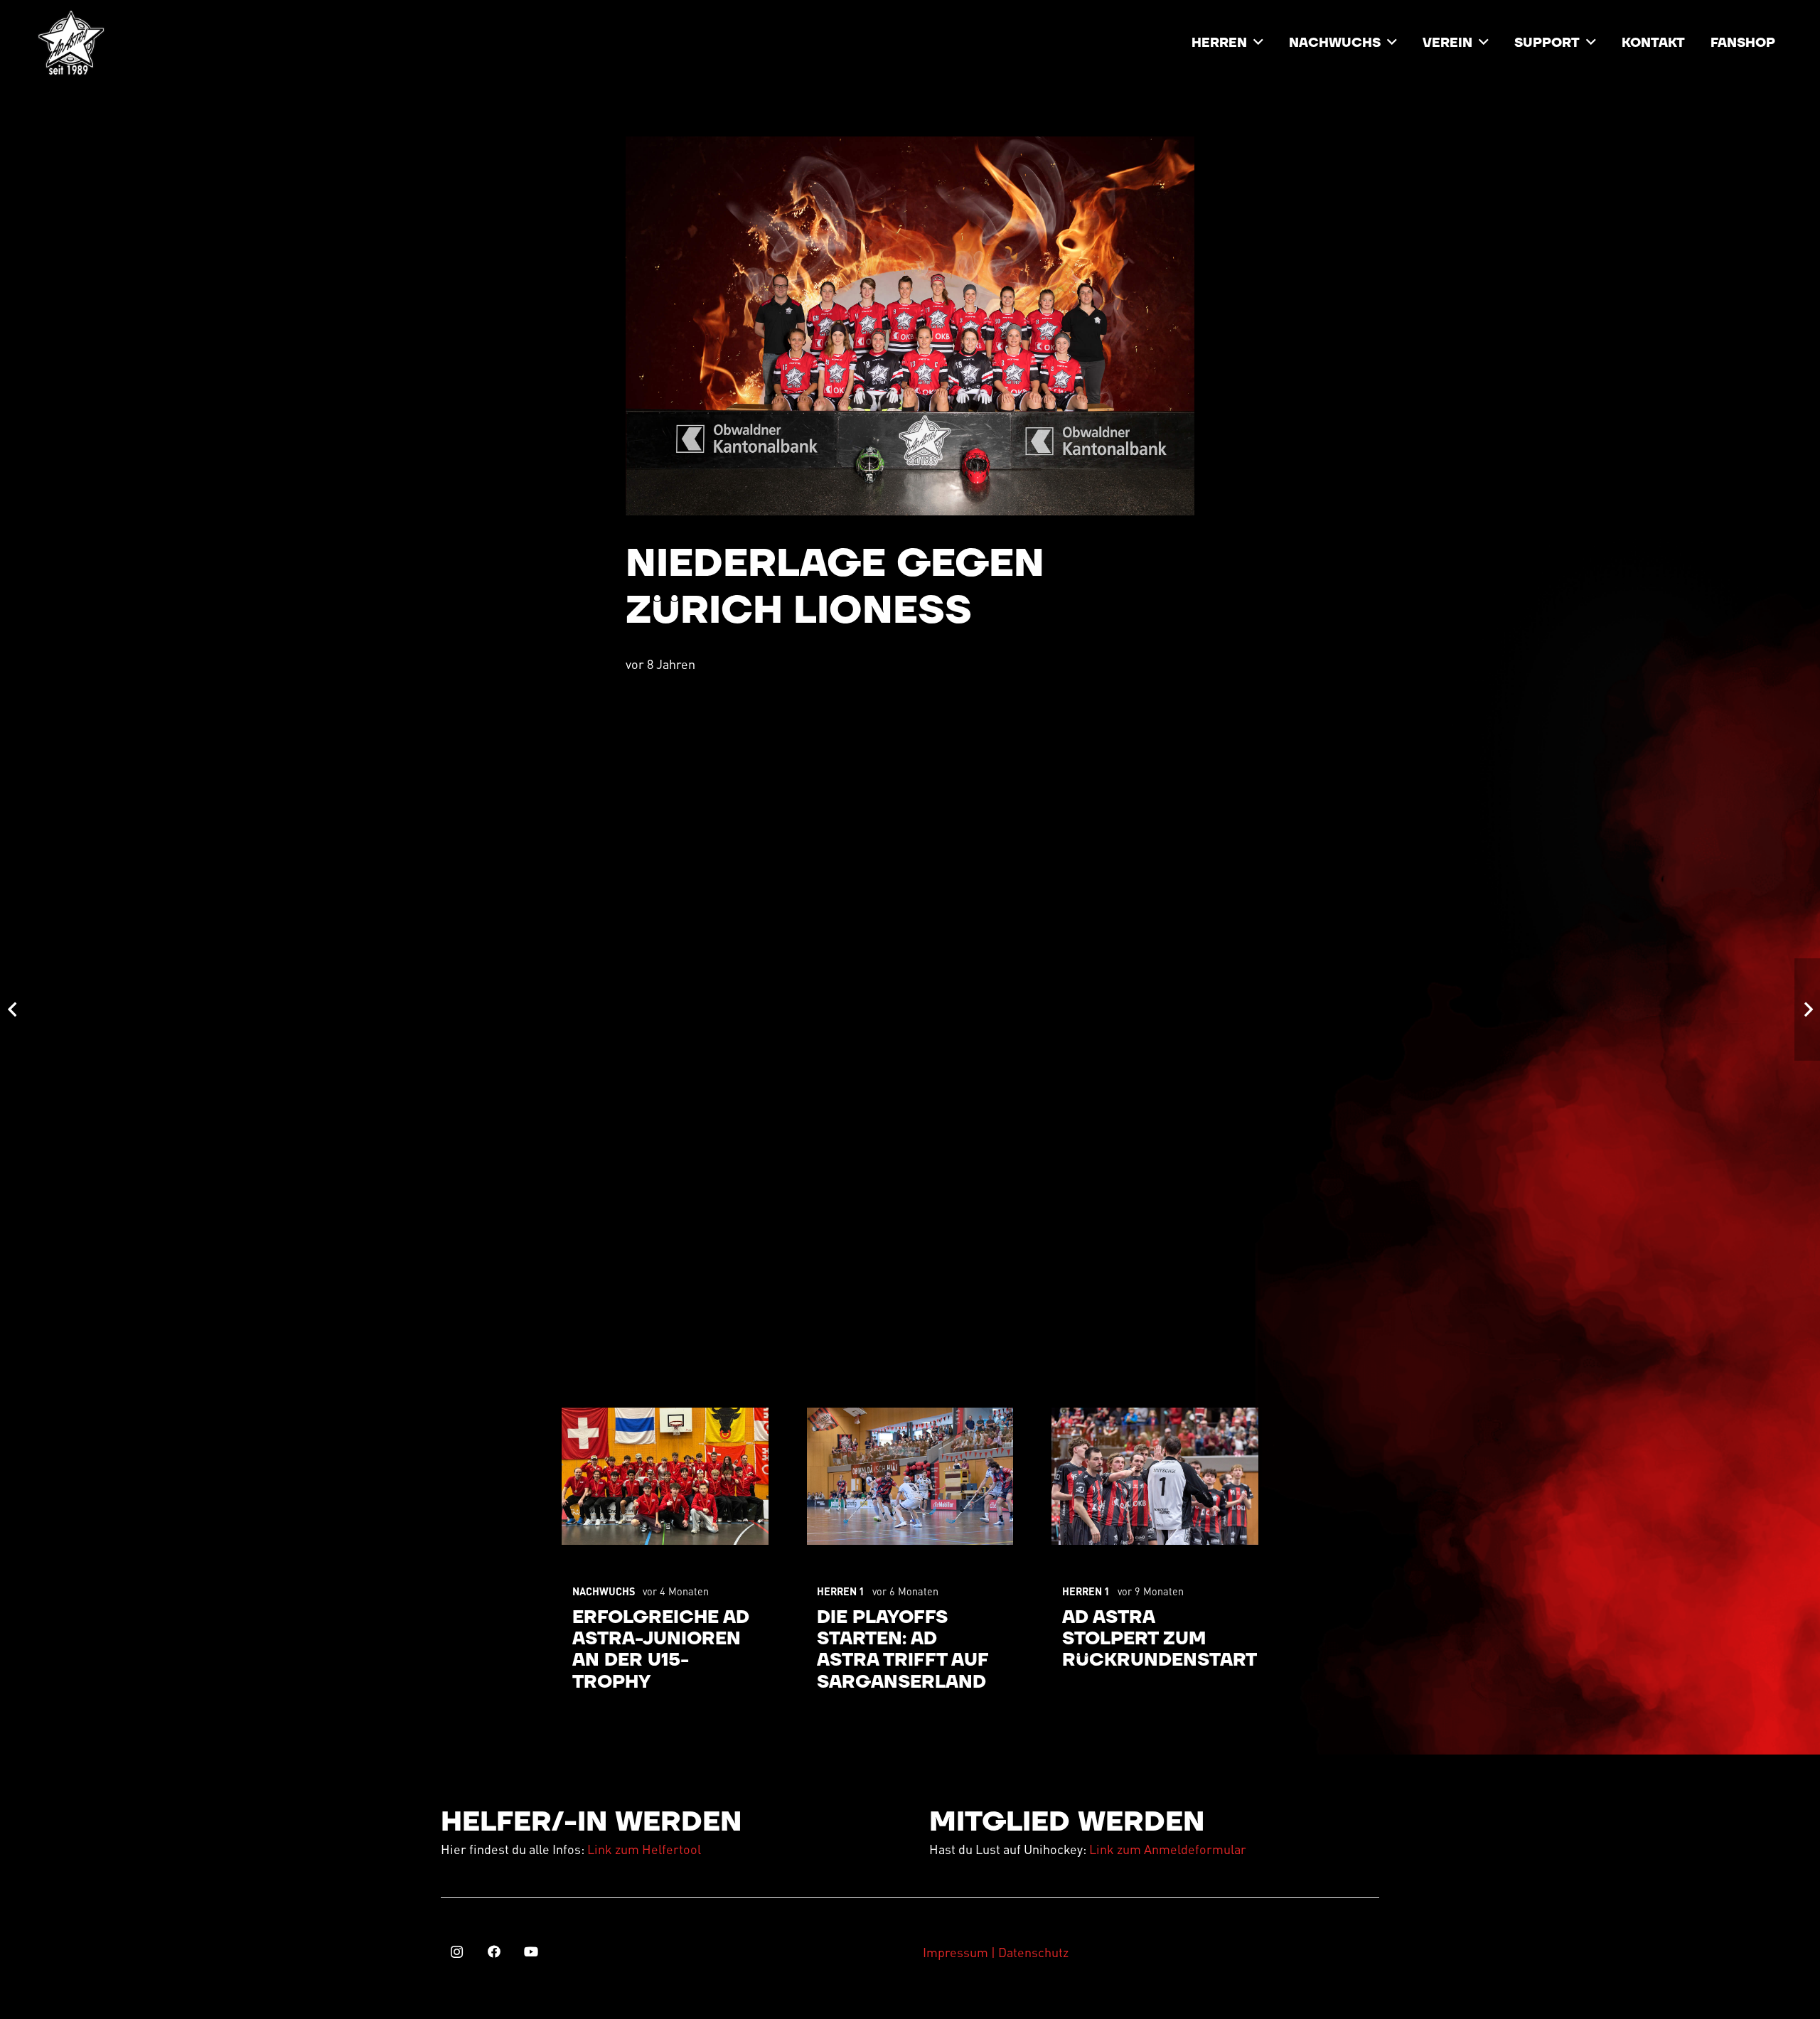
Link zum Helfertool (644, 1849)
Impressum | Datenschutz (996, 1952)
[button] (1258, 43)
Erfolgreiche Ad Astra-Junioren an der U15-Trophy (661, 1650)
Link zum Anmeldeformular (1168, 1849)
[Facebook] (494, 1952)
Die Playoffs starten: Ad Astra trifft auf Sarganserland (903, 1650)
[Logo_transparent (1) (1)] (71, 43)
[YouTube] (531, 1952)
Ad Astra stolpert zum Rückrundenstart (1160, 1639)
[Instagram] (457, 1952)
